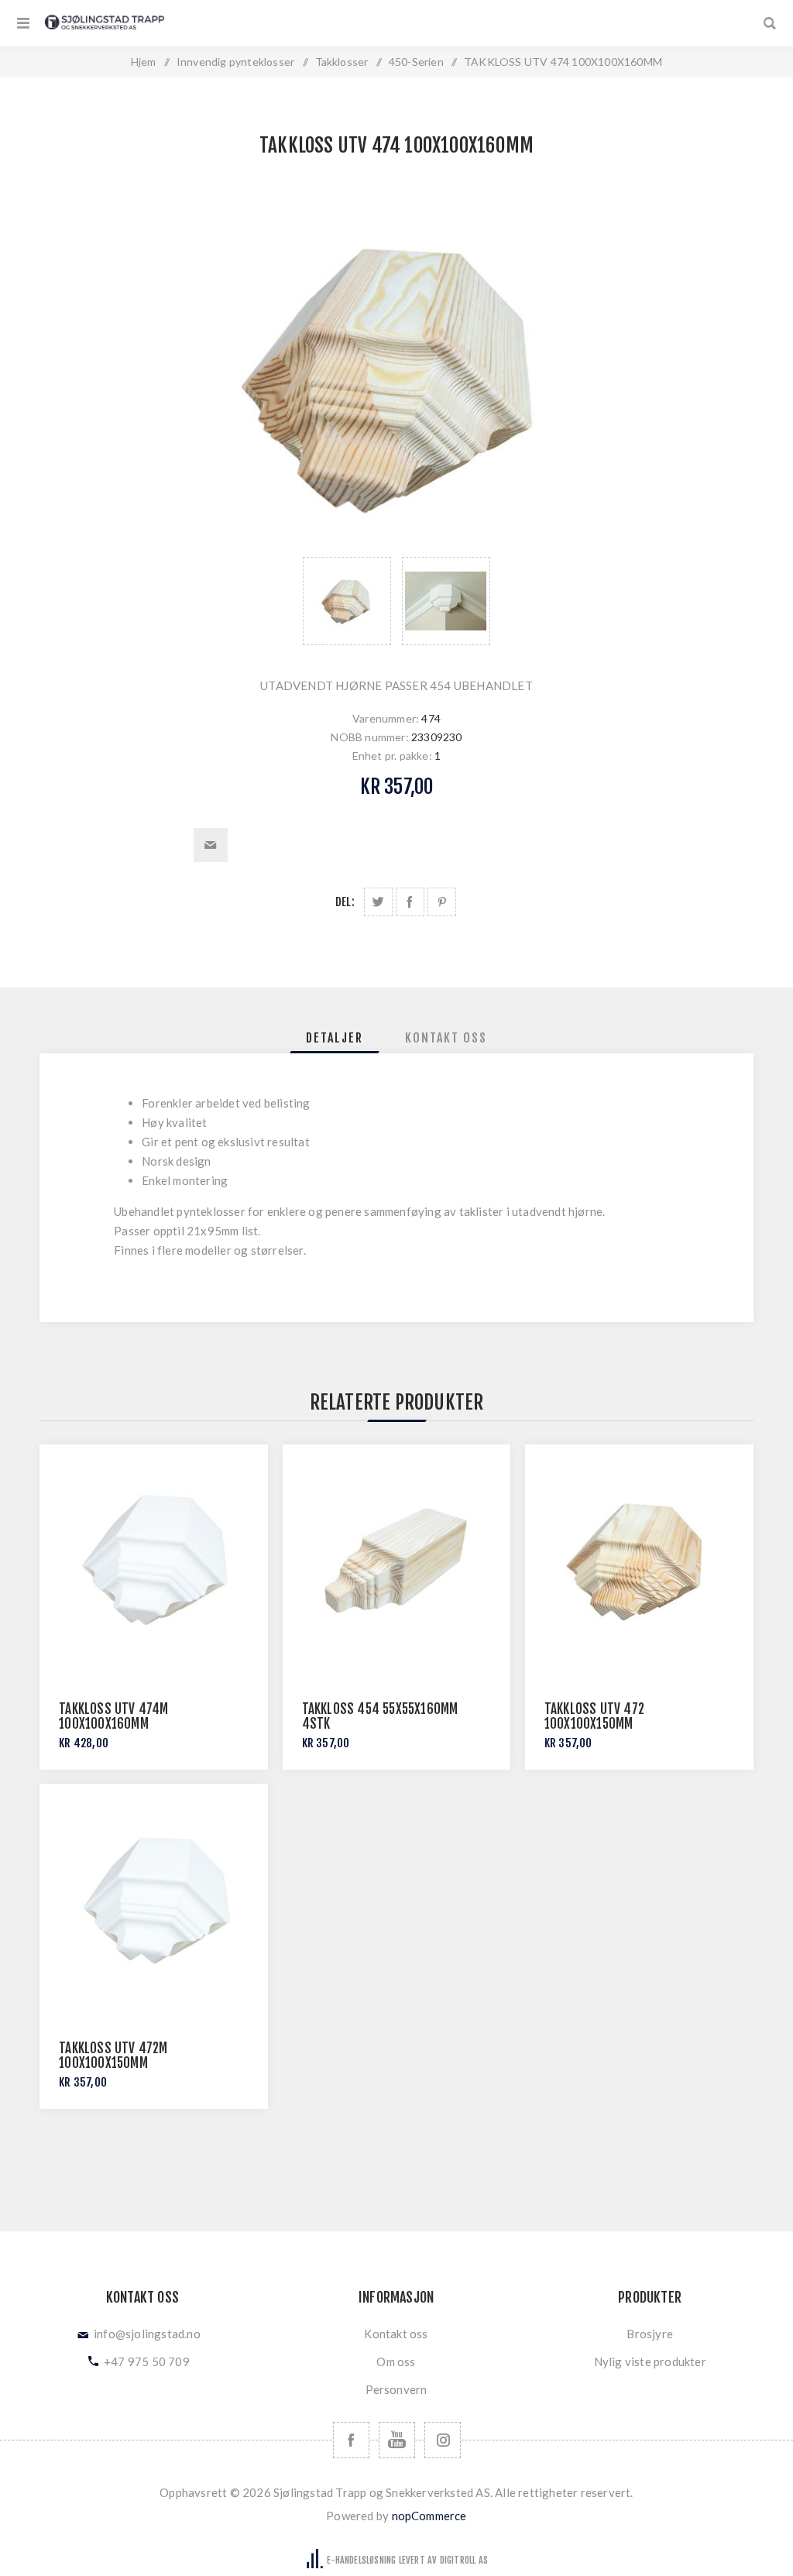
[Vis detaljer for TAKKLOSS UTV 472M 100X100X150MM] (154, 1898)
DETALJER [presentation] (335, 1038)
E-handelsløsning (361, 2560)
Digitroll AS (464, 2560)
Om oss (396, 2361)
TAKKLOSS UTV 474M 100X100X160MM (113, 1716)
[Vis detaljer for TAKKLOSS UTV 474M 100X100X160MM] (154, 1559)
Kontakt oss (396, 2334)
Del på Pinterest (442, 902)
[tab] (335, 1038)
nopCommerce (429, 2516)
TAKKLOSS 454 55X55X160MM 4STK (380, 1716)
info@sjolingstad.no (147, 2334)
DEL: (345, 902)
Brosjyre (650, 2334)
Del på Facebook (410, 902)
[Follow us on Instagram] (443, 2440)
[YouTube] (397, 2440)
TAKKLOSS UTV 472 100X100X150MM (594, 1716)
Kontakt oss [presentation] (446, 1038)
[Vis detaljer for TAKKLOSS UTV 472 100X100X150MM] (639, 1559)
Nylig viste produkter (650, 2361)
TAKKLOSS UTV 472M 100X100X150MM (113, 2056)
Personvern (396, 2389)
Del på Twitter (378, 902)
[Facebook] (351, 2440)
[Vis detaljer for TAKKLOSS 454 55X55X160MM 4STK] (397, 1559)
